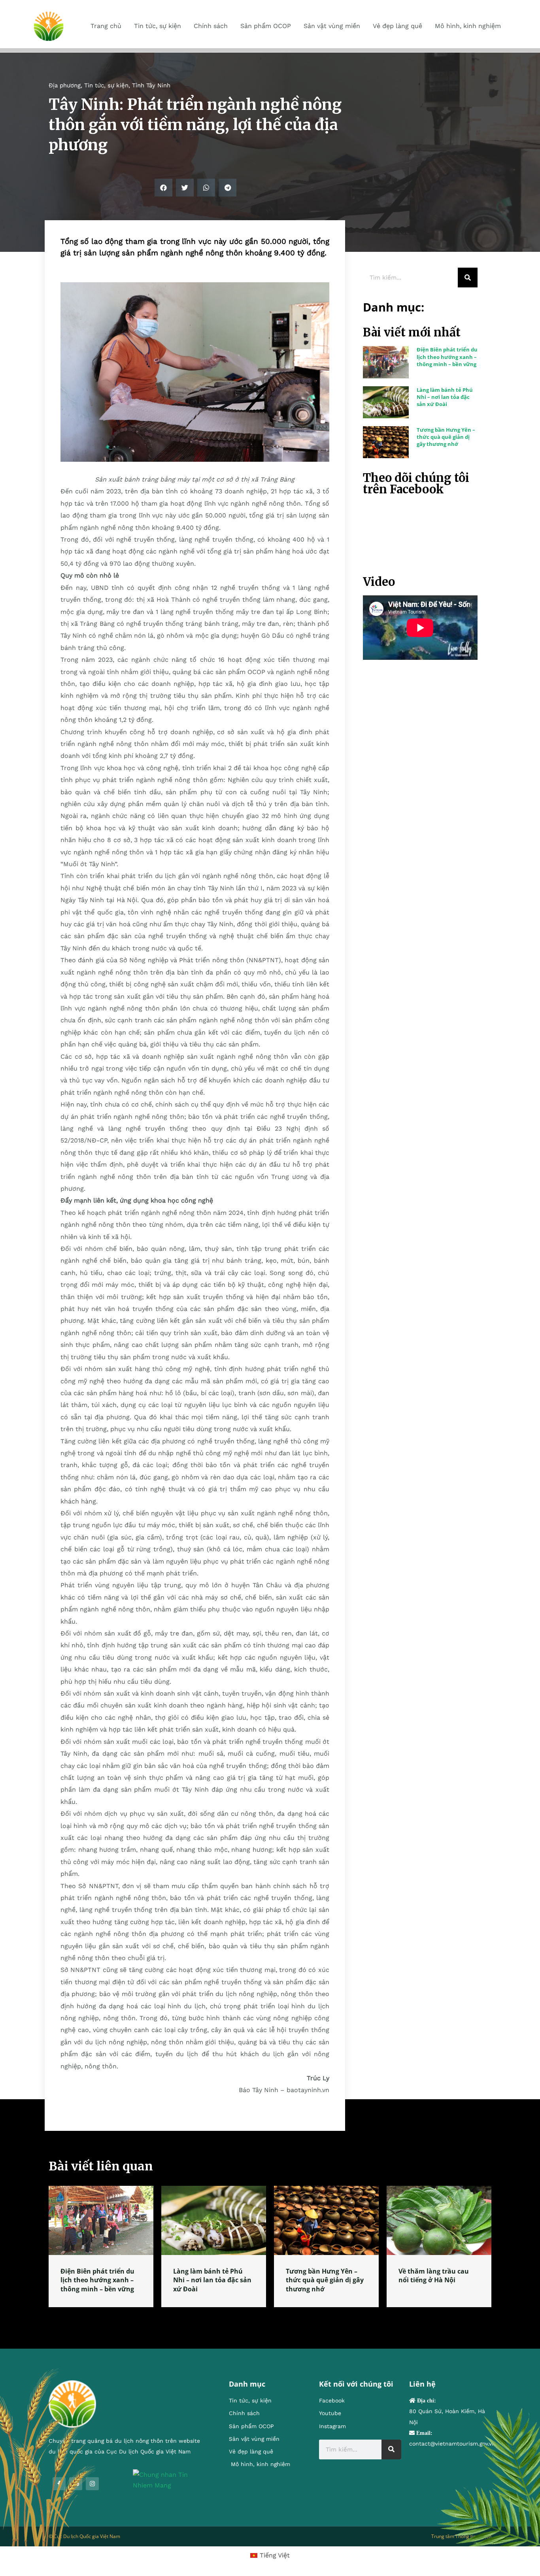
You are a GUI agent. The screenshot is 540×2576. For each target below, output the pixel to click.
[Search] (468, 278)
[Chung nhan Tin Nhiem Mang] (169, 2479)
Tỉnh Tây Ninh (151, 85)
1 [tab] (270, 2317)
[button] (163, 188)
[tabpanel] (101, 2246)
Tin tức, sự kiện (106, 85)
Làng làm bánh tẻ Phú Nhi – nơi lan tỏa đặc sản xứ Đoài (445, 397)
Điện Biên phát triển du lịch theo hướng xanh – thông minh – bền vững (447, 357)
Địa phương (65, 85)
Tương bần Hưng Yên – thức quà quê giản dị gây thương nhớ (446, 437)
